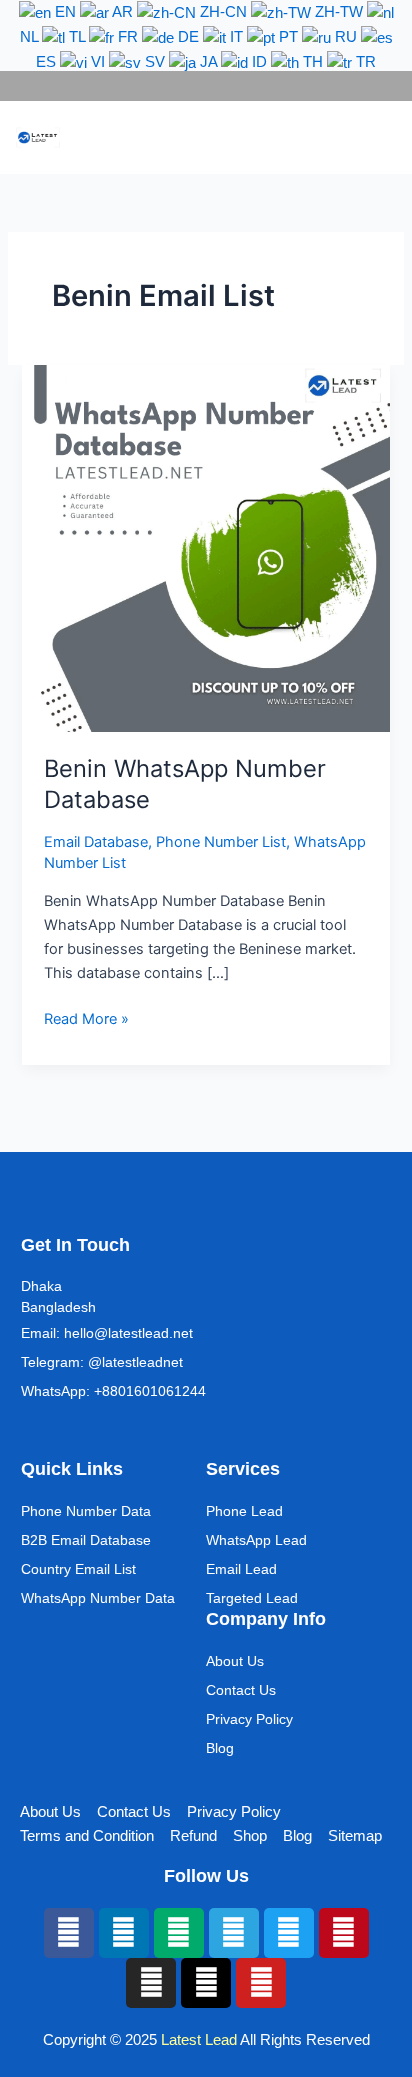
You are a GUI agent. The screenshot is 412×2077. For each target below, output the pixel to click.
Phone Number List (221, 842)
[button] (358, 137)
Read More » (86, 1017)
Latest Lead (199, 2040)
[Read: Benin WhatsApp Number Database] (205, 547)
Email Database (96, 842)
